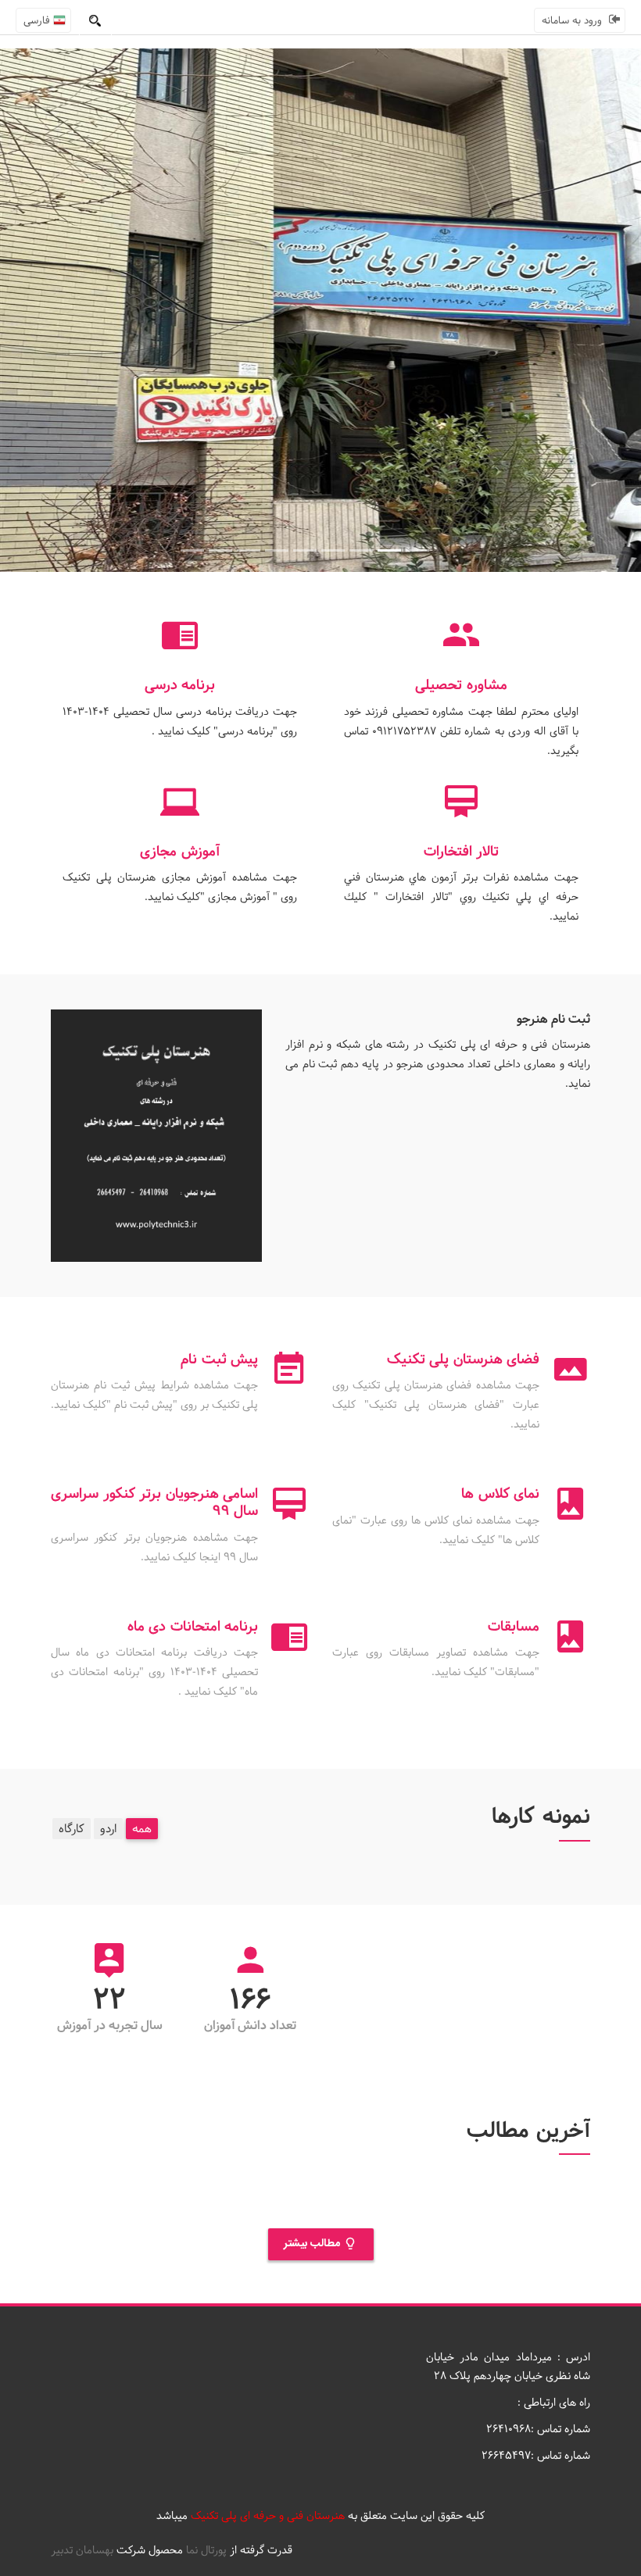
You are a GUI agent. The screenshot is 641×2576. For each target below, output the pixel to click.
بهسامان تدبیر (82, 2550)
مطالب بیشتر (313, 2244)
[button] (48, 310)
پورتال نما (206, 2550)
